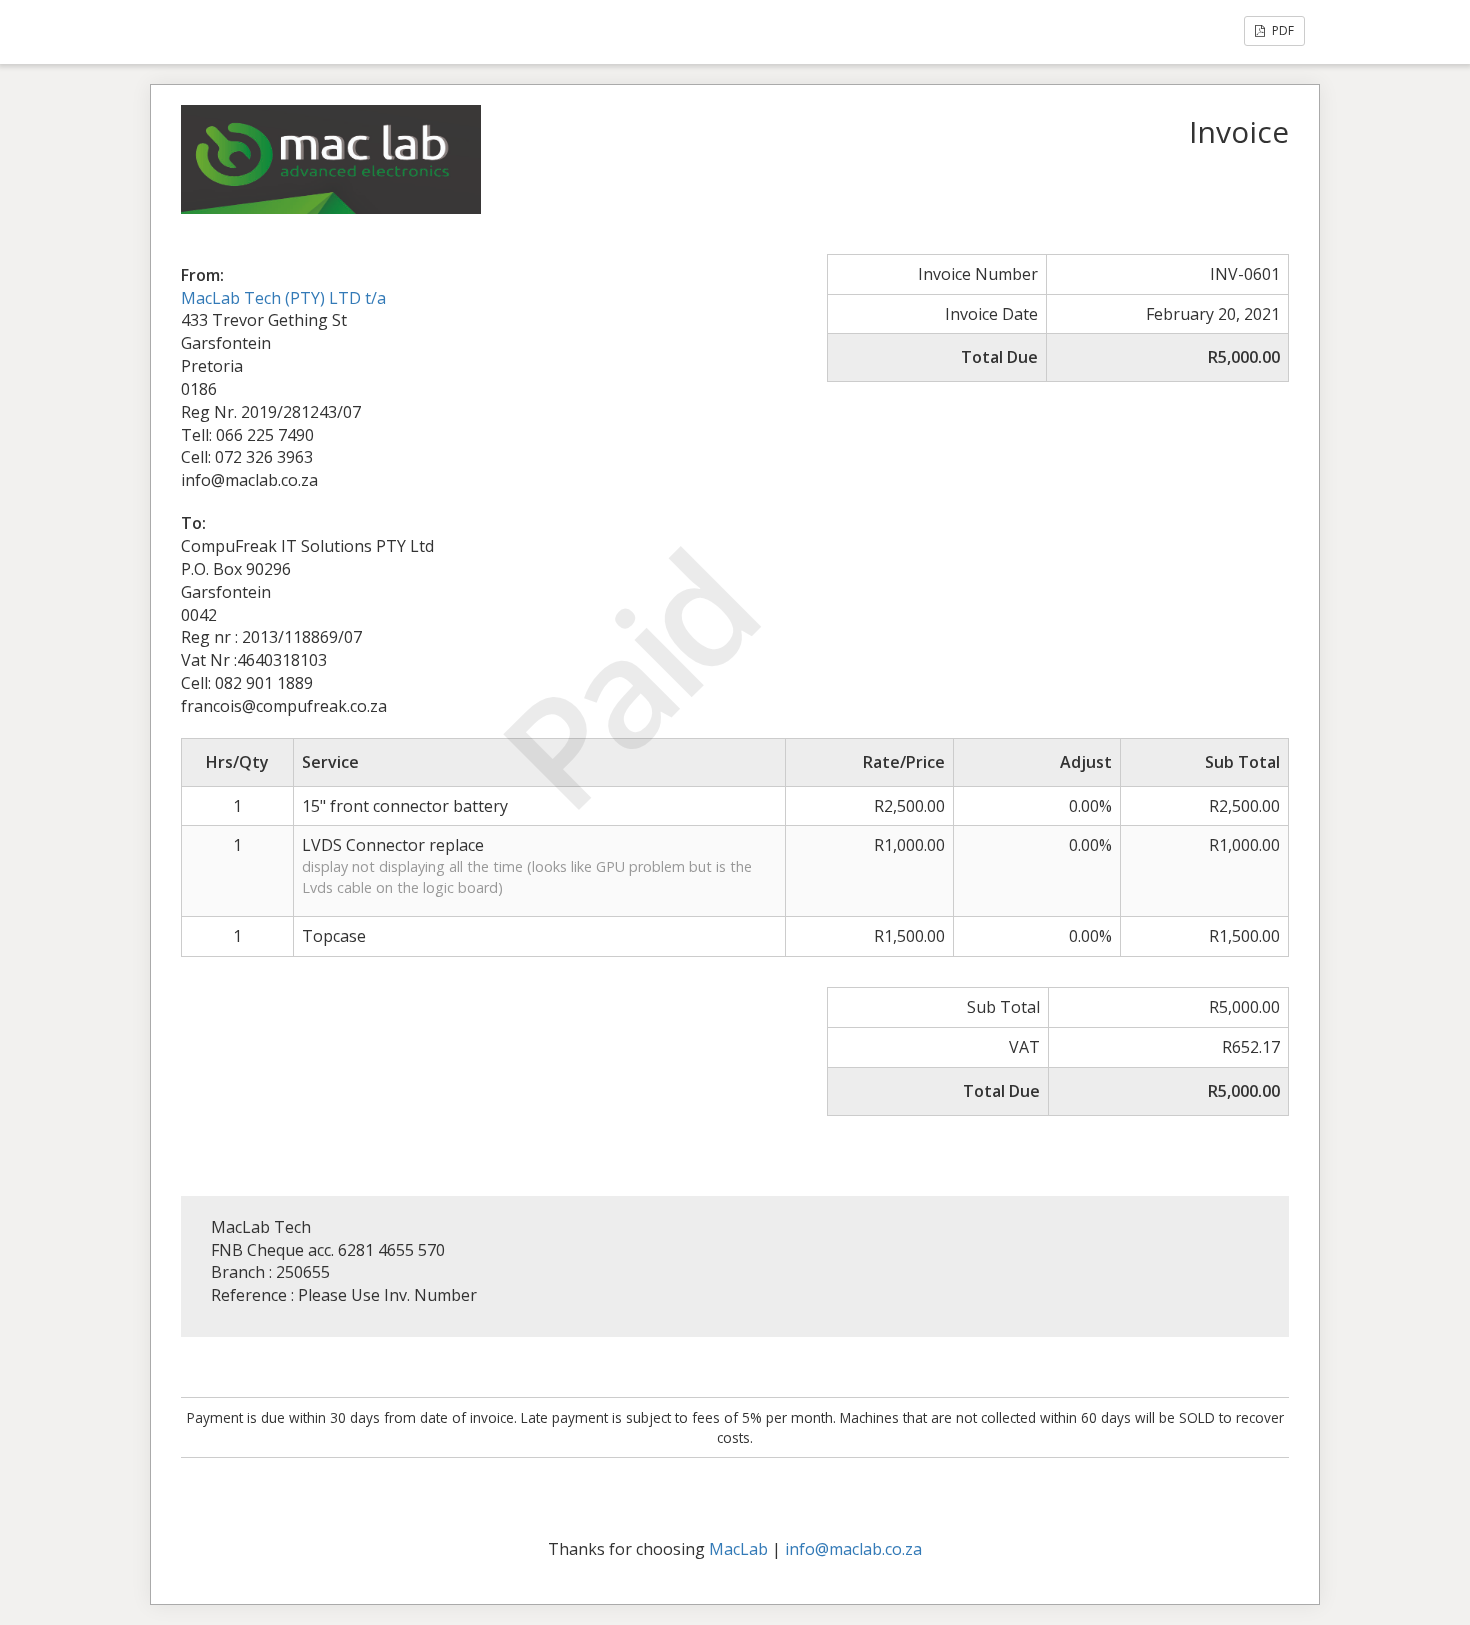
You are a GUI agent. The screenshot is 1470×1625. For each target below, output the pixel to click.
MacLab (738, 1549)
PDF (1281, 30)
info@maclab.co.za (853, 1549)
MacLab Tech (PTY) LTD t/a (283, 298)
